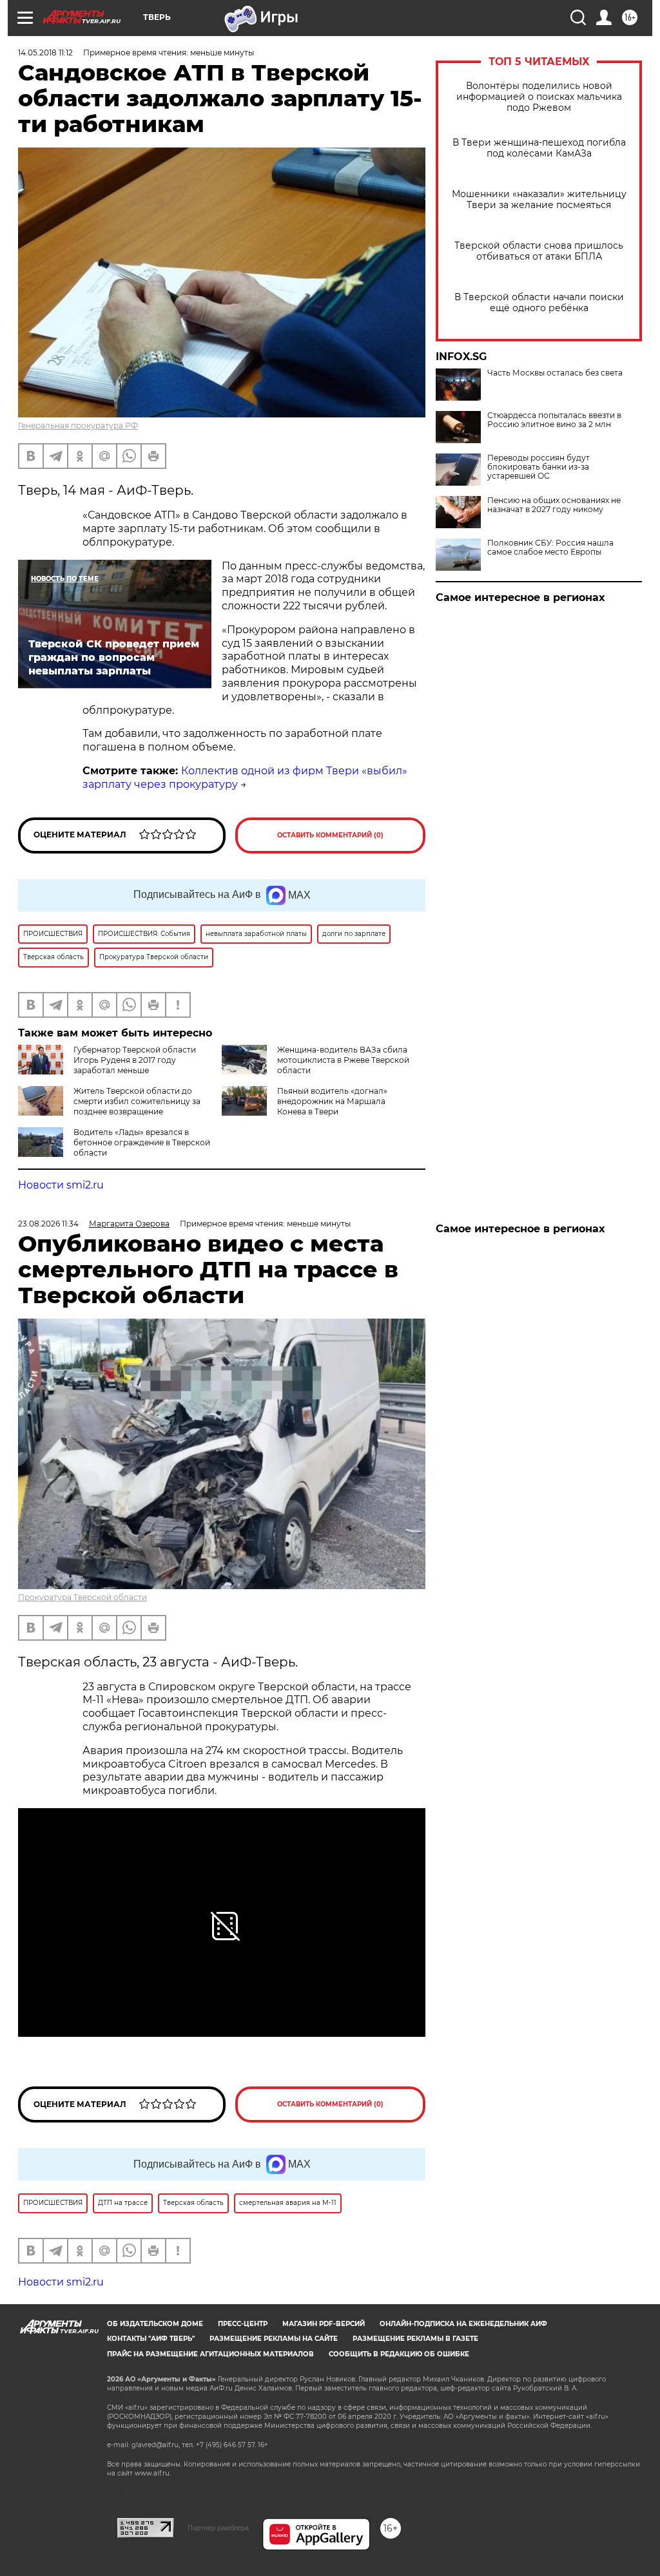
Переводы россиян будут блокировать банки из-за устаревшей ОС (539, 467)
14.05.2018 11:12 (45, 52)
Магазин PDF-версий (324, 2324)
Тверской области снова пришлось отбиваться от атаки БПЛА (539, 251)
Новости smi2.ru (61, 1185)
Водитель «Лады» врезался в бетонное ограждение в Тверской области (142, 1142)
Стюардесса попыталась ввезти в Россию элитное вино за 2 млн (554, 420)
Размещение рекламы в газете (415, 2339)
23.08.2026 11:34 (48, 1224)
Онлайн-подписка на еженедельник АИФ (463, 2324)
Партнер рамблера (218, 2528)
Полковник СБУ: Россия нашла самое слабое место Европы (550, 548)
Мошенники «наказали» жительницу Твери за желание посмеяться (539, 200)
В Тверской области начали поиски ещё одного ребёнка (539, 303)
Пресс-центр (243, 2324)
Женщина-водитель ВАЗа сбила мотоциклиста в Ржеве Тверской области (343, 1060)
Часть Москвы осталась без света (555, 373)
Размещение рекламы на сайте (274, 2339)
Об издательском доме (155, 2324)
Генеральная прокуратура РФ (78, 425)
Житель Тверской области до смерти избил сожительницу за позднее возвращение (137, 1101)
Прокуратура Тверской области (82, 1597)
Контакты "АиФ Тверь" (151, 2339)
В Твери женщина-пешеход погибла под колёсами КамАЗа (539, 148)
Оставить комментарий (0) (330, 835)
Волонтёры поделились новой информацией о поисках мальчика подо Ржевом (539, 97)
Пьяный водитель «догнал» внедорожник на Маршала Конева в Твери (332, 1101)
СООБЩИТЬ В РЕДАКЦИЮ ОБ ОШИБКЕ (399, 2354)
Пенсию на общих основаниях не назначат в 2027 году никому (554, 505)
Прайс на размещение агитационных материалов (210, 2354)
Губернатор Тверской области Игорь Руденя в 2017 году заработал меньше (135, 1060)
